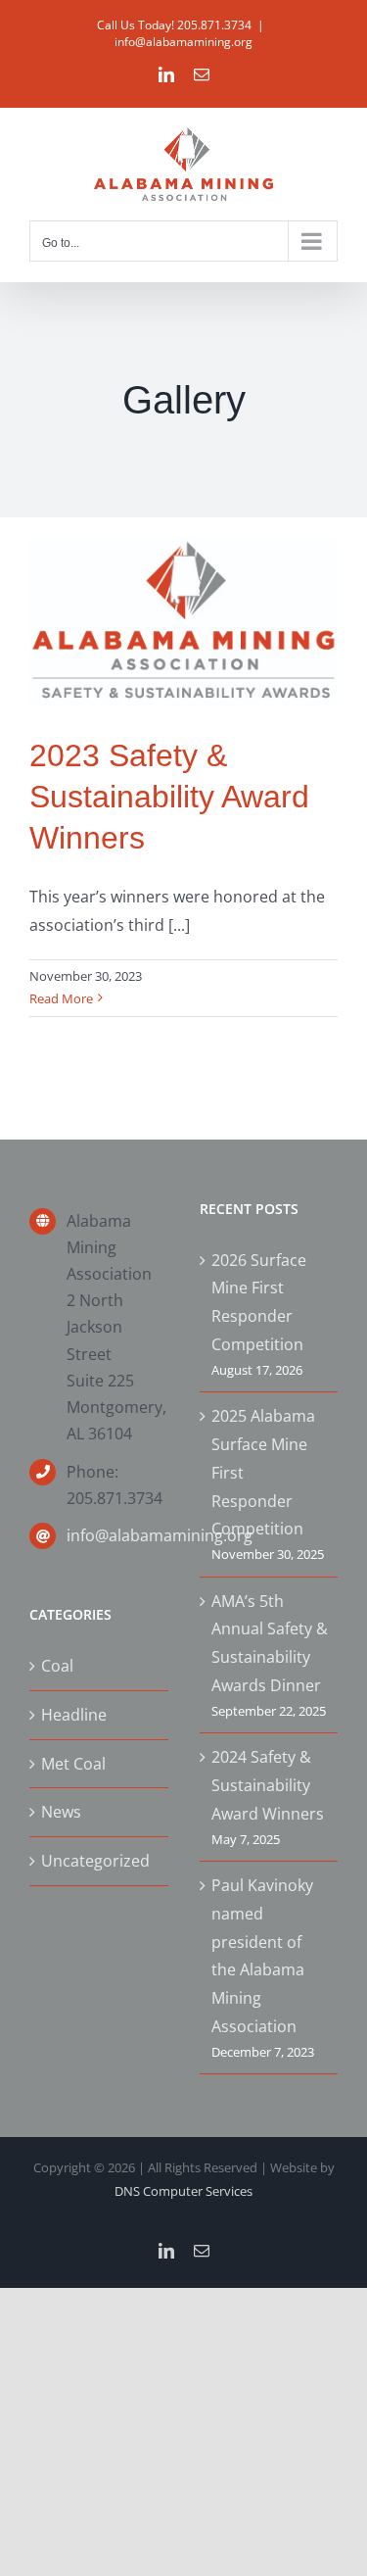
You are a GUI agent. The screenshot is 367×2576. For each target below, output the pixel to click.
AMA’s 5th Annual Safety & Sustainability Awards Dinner (270, 1643)
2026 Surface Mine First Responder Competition (259, 1302)
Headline (74, 1715)
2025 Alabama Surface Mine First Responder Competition (263, 1472)
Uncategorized (95, 1861)
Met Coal (73, 1764)
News (61, 1812)
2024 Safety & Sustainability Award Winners (268, 1785)
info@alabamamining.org (183, 42)
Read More (61, 998)
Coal (57, 1666)
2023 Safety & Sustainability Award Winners (169, 796)
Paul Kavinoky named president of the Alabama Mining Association (262, 1956)
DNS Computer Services (183, 2191)
